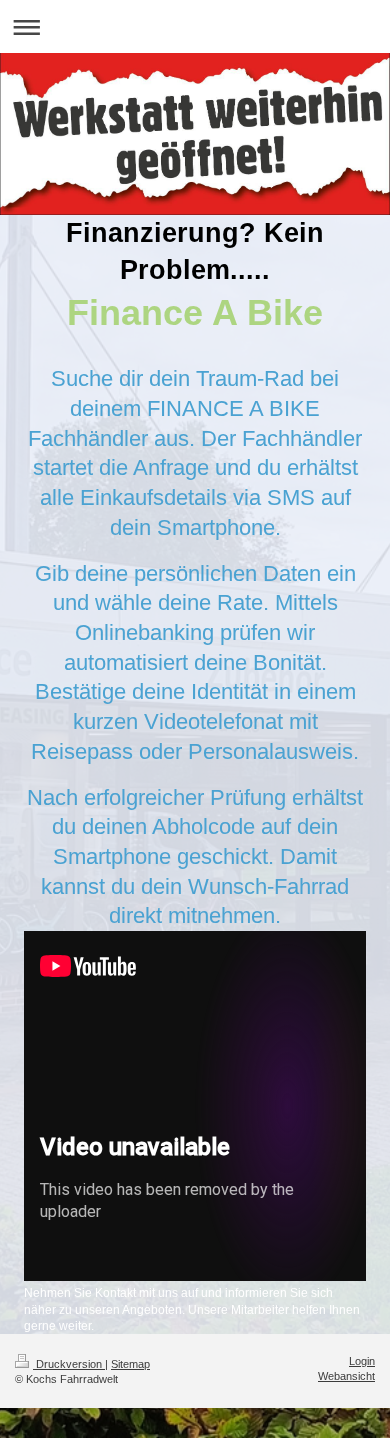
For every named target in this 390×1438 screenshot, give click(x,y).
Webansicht (346, 1376)
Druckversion (69, 1364)
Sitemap (130, 1364)
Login (362, 1361)
